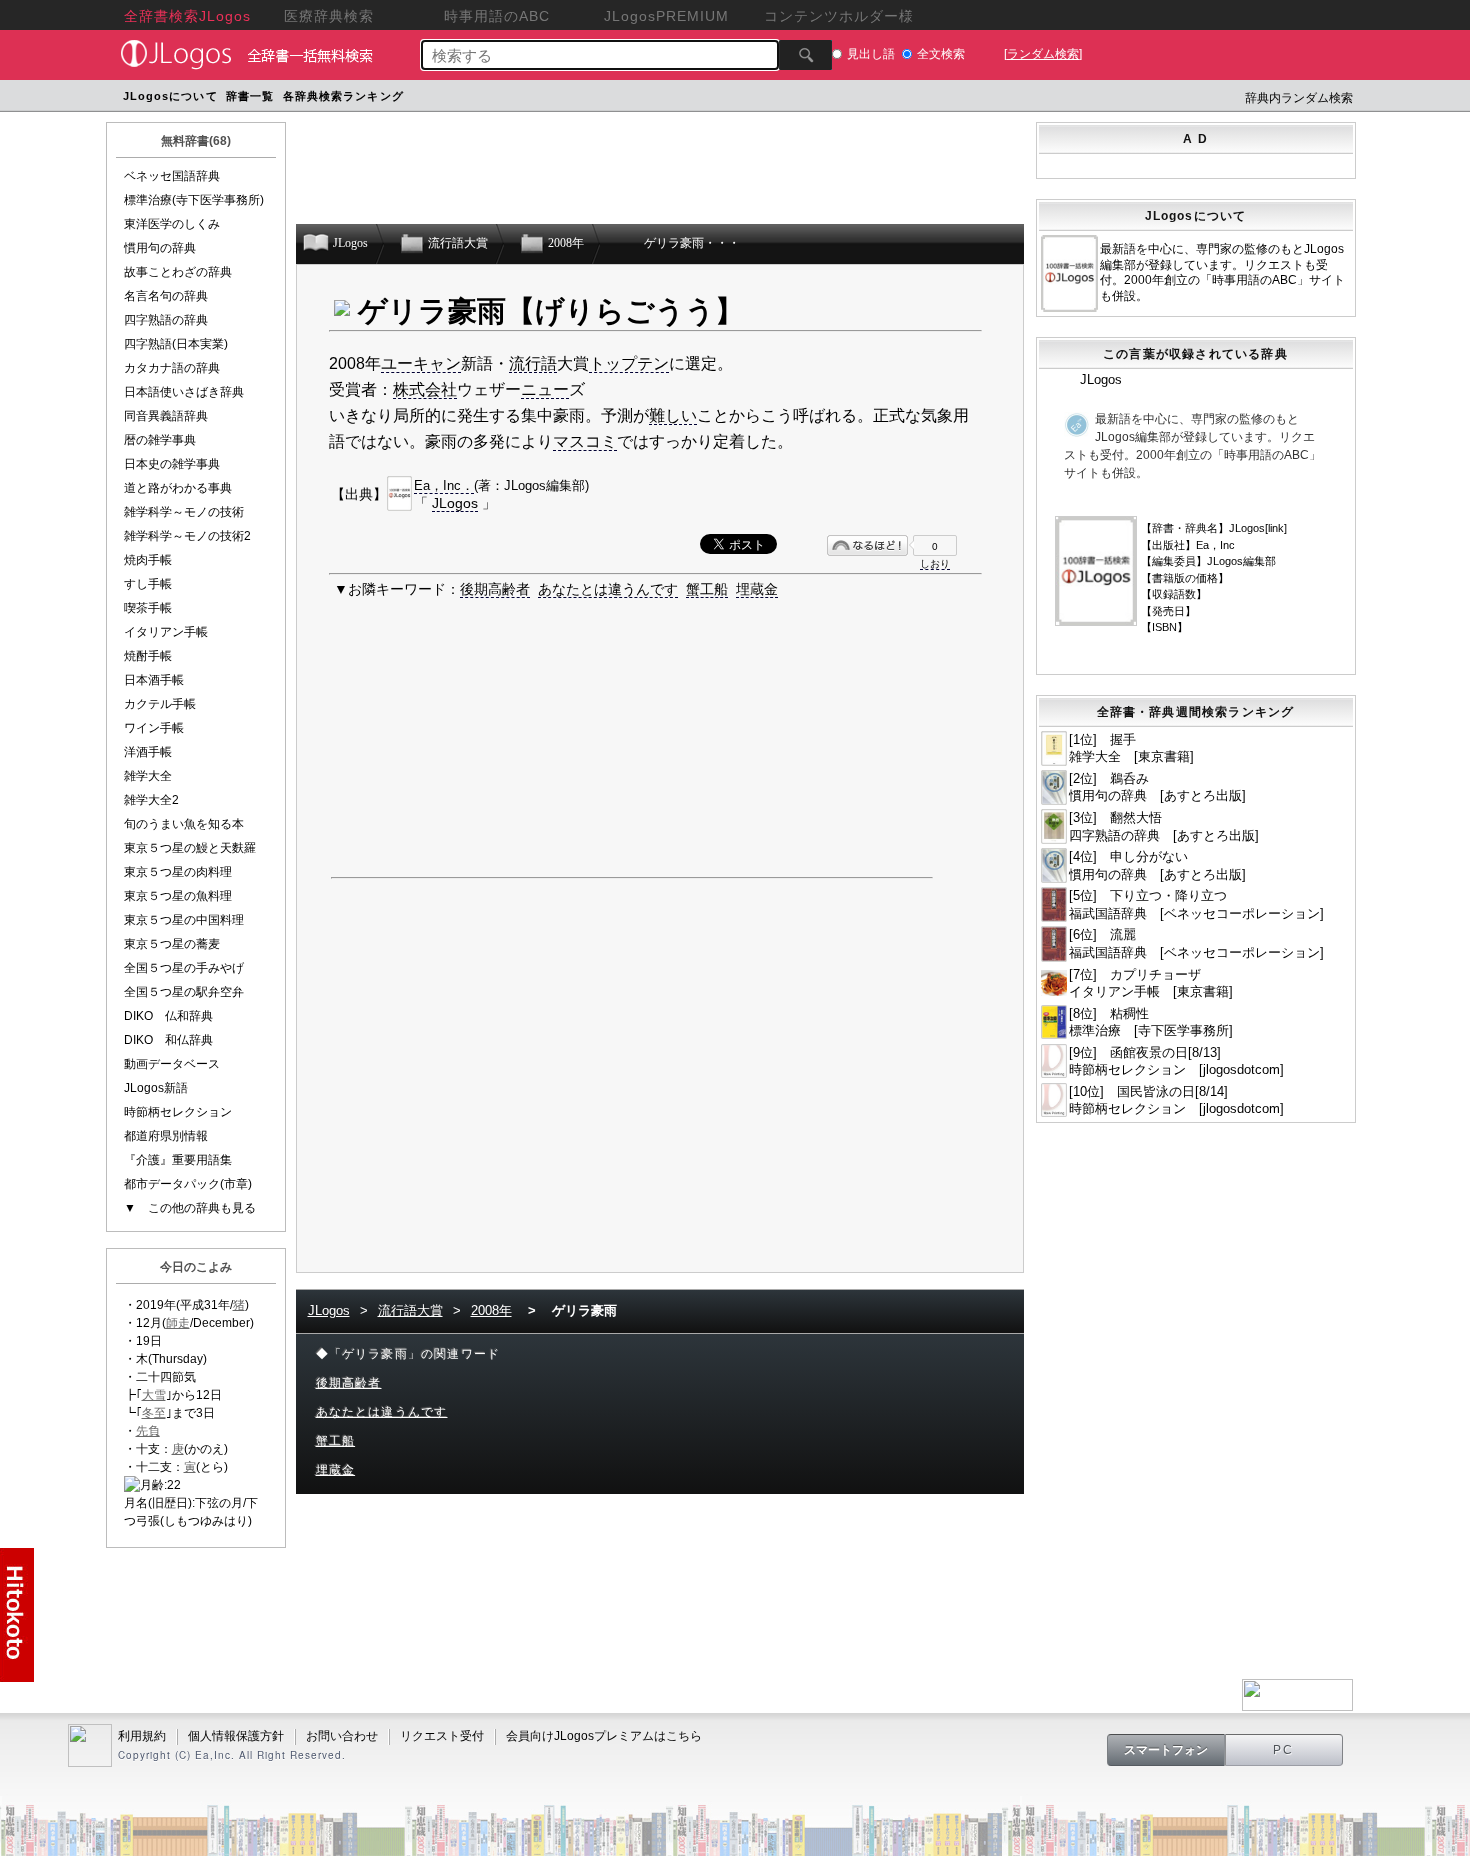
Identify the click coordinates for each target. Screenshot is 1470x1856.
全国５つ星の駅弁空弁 (184, 992)
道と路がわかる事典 (178, 488)
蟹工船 (707, 589)
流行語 (533, 363)
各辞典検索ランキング (343, 96)
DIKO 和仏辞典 (168, 1040)
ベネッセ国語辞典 (172, 176)
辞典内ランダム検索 (1299, 98)
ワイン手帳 (154, 728)
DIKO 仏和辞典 (168, 1016)
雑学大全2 (151, 800)
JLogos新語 (156, 1088)
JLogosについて (170, 96)
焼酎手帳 (148, 656)
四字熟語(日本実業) (176, 344)
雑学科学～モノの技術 (184, 512)
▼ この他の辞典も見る (190, 1208)
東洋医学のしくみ (172, 224)
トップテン (629, 363)
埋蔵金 (757, 589)
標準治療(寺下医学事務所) (194, 200)
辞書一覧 (250, 96)
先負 (148, 1431)
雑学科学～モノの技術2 (187, 536)
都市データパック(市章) (188, 1184)
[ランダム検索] (1043, 54)
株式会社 (425, 389)
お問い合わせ (342, 1736)
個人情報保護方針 (236, 1736)
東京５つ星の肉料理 (178, 872)
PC (1284, 1750)
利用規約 (142, 1736)
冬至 (154, 1413)
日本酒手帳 (154, 680)
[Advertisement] (788, 98)
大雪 (154, 1395)
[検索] (805, 55)
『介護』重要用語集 (178, 1160)
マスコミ (585, 441)
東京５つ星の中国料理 (184, 920)
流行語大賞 (410, 1310)
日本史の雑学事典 (172, 464)
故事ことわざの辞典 (178, 272)
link (1276, 528)
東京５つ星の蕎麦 (172, 944)
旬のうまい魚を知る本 (184, 824)
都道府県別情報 (166, 1136)
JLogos (455, 503)
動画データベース (172, 1064)
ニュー (545, 389)
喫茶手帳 (148, 608)
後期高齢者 (495, 589)
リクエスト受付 (442, 1736)
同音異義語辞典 (166, 416)
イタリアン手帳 (166, 632)
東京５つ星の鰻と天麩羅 (190, 848)
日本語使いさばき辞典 (184, 392)
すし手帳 (148, 584)
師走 (178, 1323)
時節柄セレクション (178, 1112)
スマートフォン (1166, 1750)
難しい (673, 415)
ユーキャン (421, 363)
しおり (935, 563)
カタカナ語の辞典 (172, 368)
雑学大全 (148, 776)
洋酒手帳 (148, 752)
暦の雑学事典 (160, 440)
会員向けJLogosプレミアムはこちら (604, 1736)
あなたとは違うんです (608, 589)
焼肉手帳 (148, 560)
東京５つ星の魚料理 (178, 896)
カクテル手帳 (160, 704)
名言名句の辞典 (166, 296)
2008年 (491, 1310)
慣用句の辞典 (160, 248)
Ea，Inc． (444, 485)
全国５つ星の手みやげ (184, 968)
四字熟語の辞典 (166, 320)
